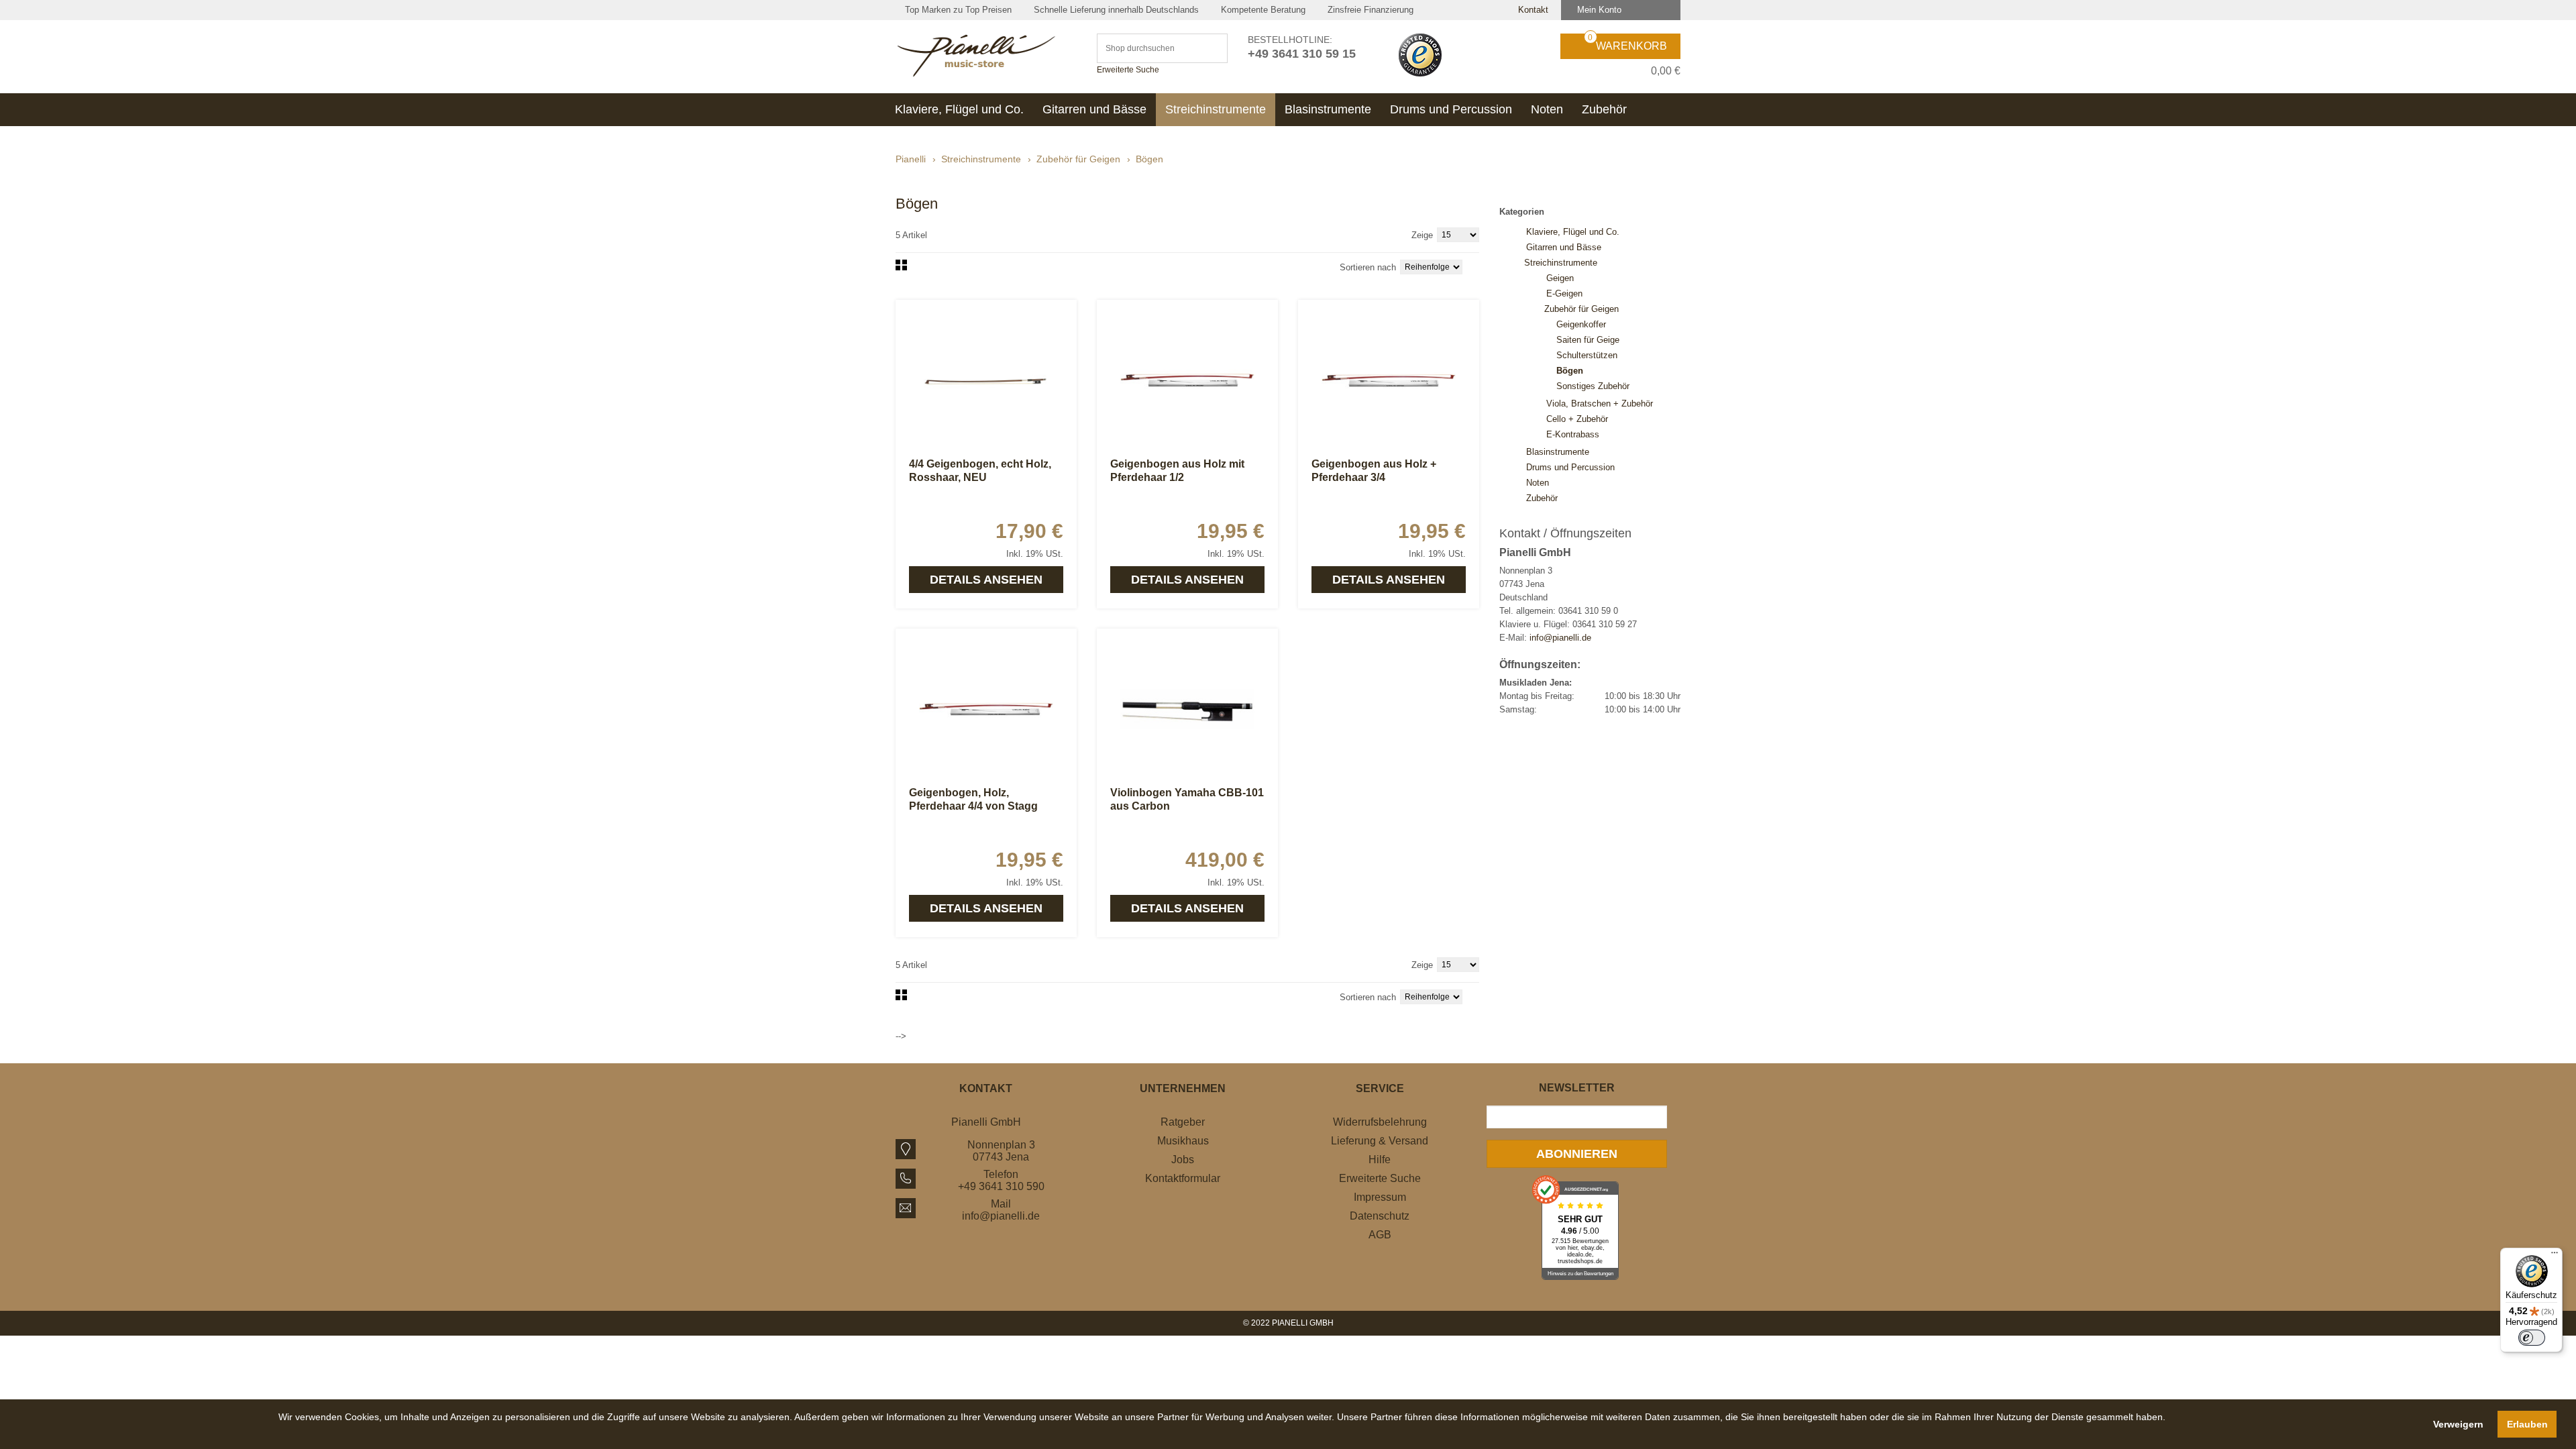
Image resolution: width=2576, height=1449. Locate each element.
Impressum (1380, 1197)
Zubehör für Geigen (1078, 159)
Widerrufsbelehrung (1380, 1122)
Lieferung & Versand (1380, 1141)
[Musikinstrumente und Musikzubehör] (986, 56)
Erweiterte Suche (1128, 70)
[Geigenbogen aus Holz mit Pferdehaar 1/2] (1187, 380)
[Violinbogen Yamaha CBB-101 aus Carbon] (1187, 709)
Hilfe (1380, 1160)
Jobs (1183, 1160)
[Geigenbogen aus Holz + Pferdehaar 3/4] (1389, 380)
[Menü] (2555, 1256)
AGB (1380, 1235)
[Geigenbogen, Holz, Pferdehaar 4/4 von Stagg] (986, 709)
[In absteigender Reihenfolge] (1476, 266)
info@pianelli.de (1560, 638)
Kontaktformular (1183, 1178)
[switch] (2532, 1338)
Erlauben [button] (2527, 1424)
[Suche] (1211, 48)
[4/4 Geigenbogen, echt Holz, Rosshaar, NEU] (986, 380)
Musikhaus (1183, 1141)
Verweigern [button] (2458, 1424)
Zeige (1422, 235)
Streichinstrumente (981, 159)
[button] (1222, 1432)
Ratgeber (1183, 1122)
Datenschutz (1380, 1216)
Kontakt (1532, 10)
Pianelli (911, 159)
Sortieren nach (1368, 267)
